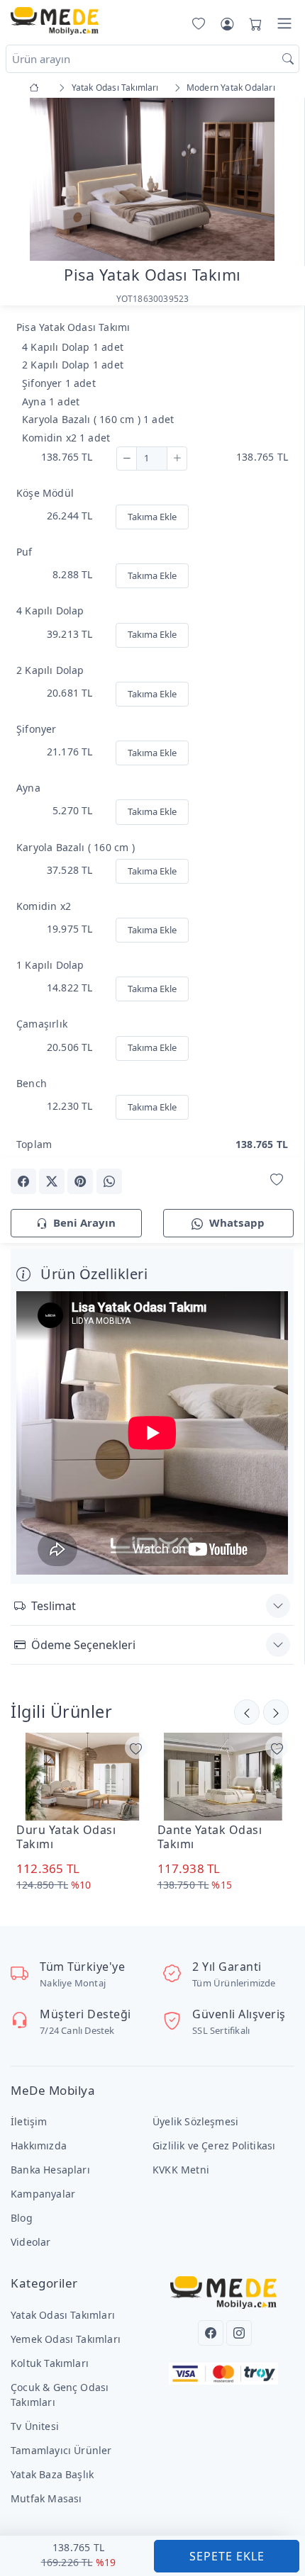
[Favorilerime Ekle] (277, 1180)
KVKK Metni (181, 2170)
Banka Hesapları (50, 2170)
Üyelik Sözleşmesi (195, 2121)
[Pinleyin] (80, 1181)
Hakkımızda (39, 2145)
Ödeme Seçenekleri (83, 1645)
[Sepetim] (253, 23)
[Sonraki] (247, 1712)
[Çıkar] (127, 459)
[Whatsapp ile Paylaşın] (109, 1181)
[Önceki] (276, 1712)
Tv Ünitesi (35, 2426)
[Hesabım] (227, 23)
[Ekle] (177, 459)
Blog (22, 2218)
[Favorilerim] (196, 23)
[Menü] (284, 23)
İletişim (29, 2121)
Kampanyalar (43, 2194)
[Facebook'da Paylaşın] (23, 1181)
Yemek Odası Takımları (66, 2339)
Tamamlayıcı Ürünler (61, 2450)
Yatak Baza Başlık (52, 2474)
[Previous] (28, 181)
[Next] (276, 181)
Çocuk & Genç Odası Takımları (60, 2395)
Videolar (31, 2242)
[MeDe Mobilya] (55, 21)
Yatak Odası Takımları (63, 2315)
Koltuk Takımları (50, 2363)
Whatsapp (237, 1222)
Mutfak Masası (46, 2498)
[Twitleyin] (52, 1181)
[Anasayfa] (37, 88)
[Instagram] (239, 2333)
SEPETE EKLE (227, 2556)
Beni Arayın (84, 1222)
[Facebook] (211, 2333)
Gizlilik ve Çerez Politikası (214, 2145)
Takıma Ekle (152, 517)
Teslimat (54, 1606)
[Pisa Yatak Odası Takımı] (152, 178)
